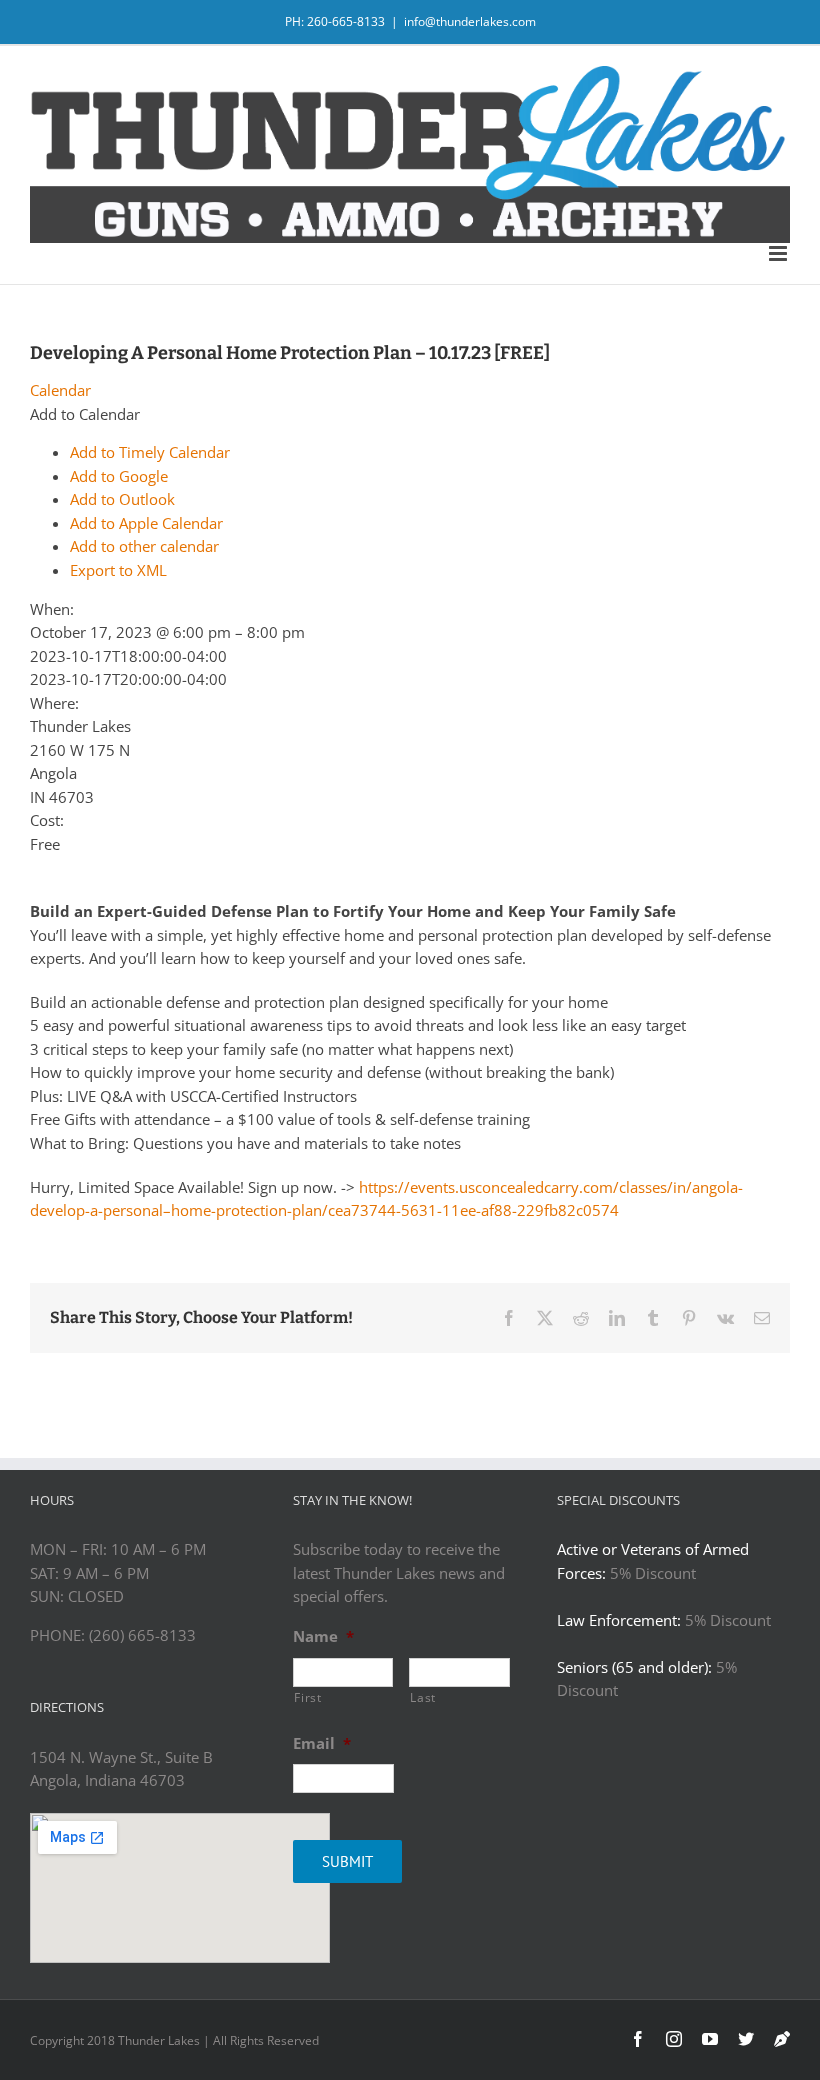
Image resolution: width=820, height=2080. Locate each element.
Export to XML (118, 570)
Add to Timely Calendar (150, 452)
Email (322, 1743)
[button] (85, 414)
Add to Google (119, 476)
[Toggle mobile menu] (779, 253)
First (307, 1697)
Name (323, 1636)
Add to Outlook (122, 499)
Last (423, 1697)
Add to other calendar (144, 546)
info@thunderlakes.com (470, 21)
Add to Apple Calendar (146, 523)
